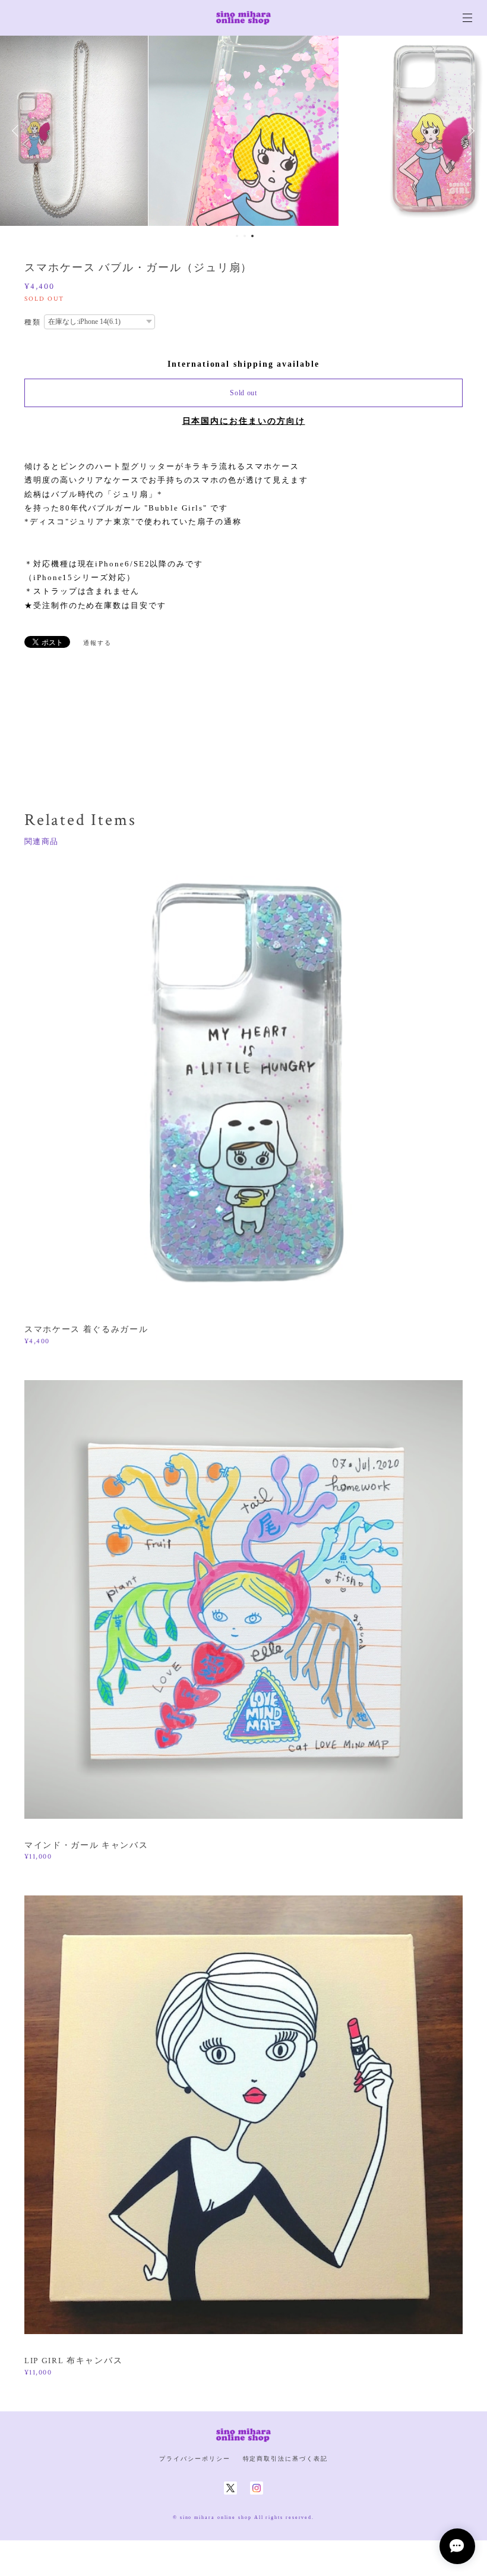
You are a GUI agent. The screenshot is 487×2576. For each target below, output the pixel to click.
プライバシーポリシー (195, 2459)
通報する (97, 643)
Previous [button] (18, 131)
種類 (33, 322)
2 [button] (245, 236)
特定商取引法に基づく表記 (285, 2459)
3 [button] (252, 236)
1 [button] (237, 236)
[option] (243, 131)
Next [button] (469, 131)
